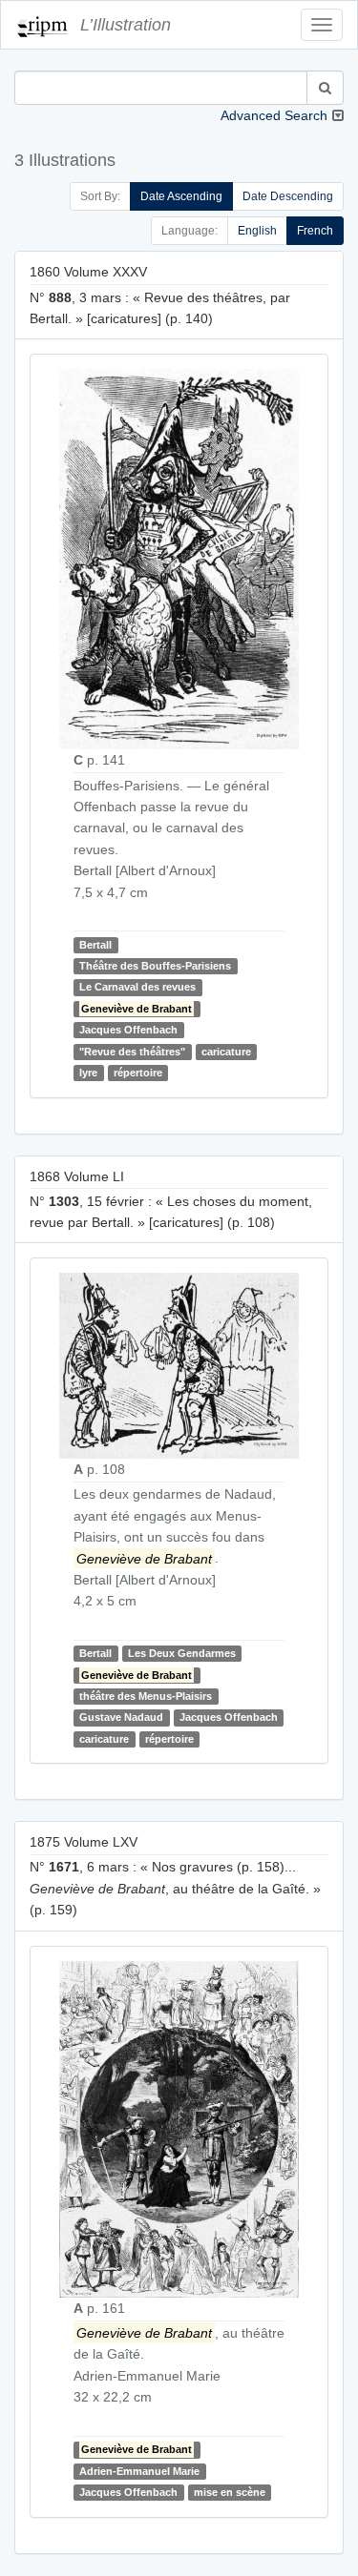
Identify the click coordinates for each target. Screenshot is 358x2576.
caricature (226, 1052)
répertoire (138, 1073)
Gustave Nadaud (121, 1717)
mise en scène (230, 2492)
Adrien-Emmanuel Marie (139, 2471)
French (315, 231)
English (257, 231)
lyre (88, 1073)
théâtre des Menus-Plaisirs (146, 1696)
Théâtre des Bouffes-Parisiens (155, 966)
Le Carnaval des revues (137, 988)
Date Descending (288, 196)
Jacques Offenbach (128, 1030)
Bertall (95, 945)
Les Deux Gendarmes (182, 1653)
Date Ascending (181, 196)
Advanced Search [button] (274, 115)
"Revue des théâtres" (132, 1052)
